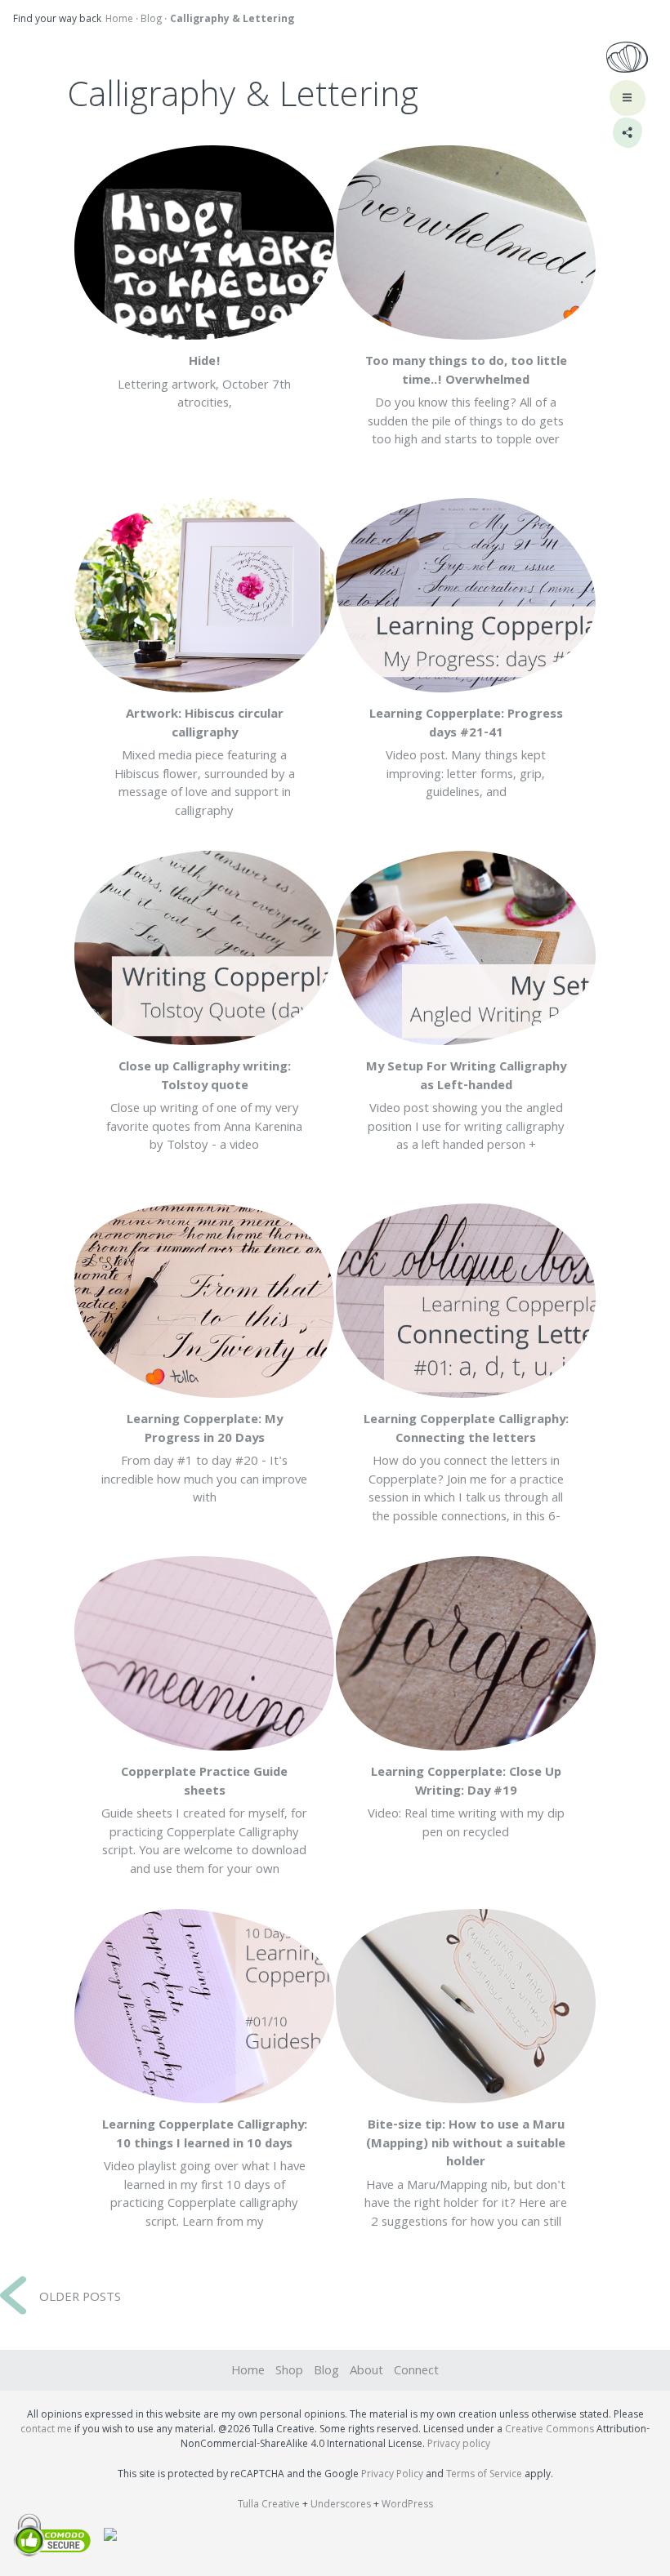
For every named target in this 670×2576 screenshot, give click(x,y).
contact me (46, 2430)
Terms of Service (484, 2475)
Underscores (341, 2505)
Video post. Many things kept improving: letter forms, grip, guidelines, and (466, 754)
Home (119, 20)
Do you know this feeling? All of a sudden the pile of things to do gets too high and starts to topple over (466, 402)
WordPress (407, 2505)
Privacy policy (459, 2445)
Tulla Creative (269, 2505)
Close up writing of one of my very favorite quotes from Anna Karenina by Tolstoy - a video (204, 1107)
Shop (289, 2372)
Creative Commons (549, 2430)
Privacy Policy (392, 2475)
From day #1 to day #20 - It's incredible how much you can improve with (204, 1460)
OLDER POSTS (80, 2298)
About (366, 2372)
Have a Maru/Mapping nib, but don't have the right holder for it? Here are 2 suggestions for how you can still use (466, 2184)
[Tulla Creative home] (627, 60)
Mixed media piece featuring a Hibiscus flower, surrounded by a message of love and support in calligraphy (205, 763)
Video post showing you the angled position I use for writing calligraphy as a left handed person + (466, 1107)
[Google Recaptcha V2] (104, 2538)
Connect (416, 2372)
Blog (151, 20)
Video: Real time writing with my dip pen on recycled (466, 1804)
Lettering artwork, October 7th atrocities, (204, 383)
